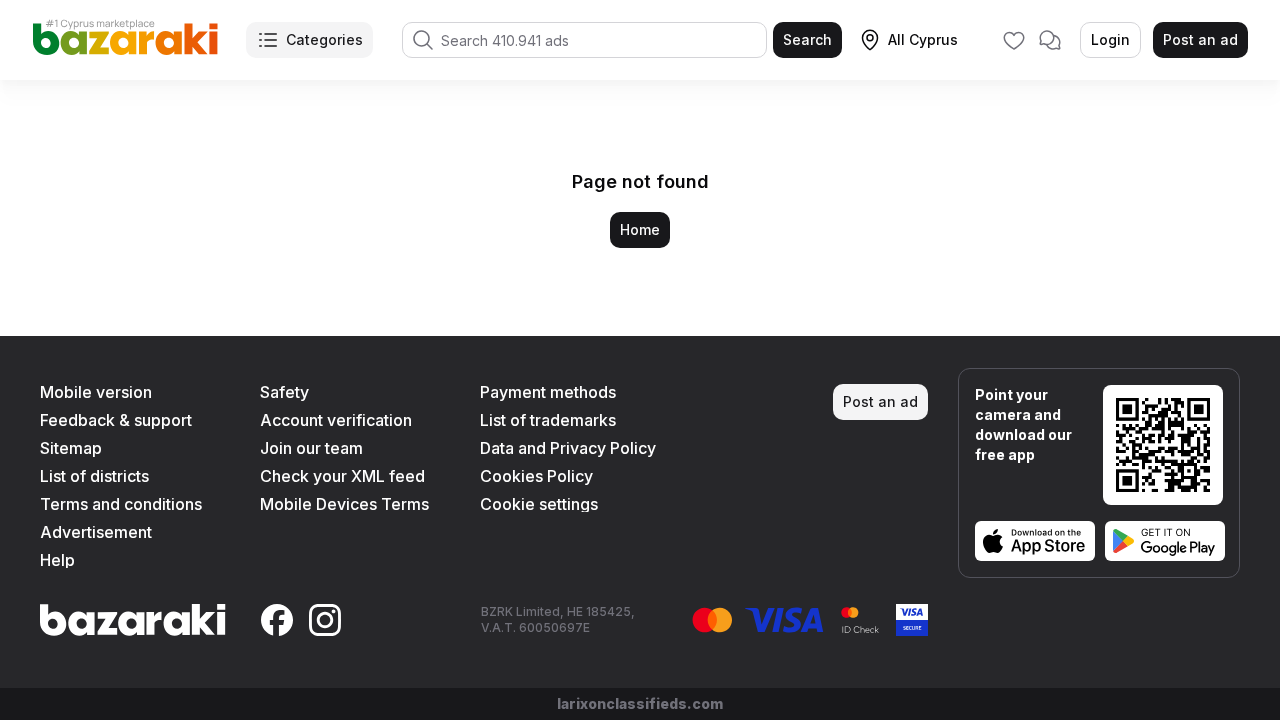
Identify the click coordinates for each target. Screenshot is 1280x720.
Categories (324, 39)
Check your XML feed (342, 476)
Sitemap (71, 448)
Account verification (336, 420)
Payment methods (548, 392)
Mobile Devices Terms (344, 504)
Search (807, 39)
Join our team (311, 448)
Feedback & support (116, 420)
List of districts (94, 476)
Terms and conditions (121, 504)
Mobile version (96, 392)
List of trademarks (548, 420)
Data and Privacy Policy (568, 448)
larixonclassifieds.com (640, 703)
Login (1110, 39)
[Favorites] (1014, 40)
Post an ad (1200, 39)
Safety (284, 392)
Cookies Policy (536, 476)
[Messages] (1050, 40)
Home (640, 229)
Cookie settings (539, 504)
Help (57, 560)
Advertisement (96, 532)
